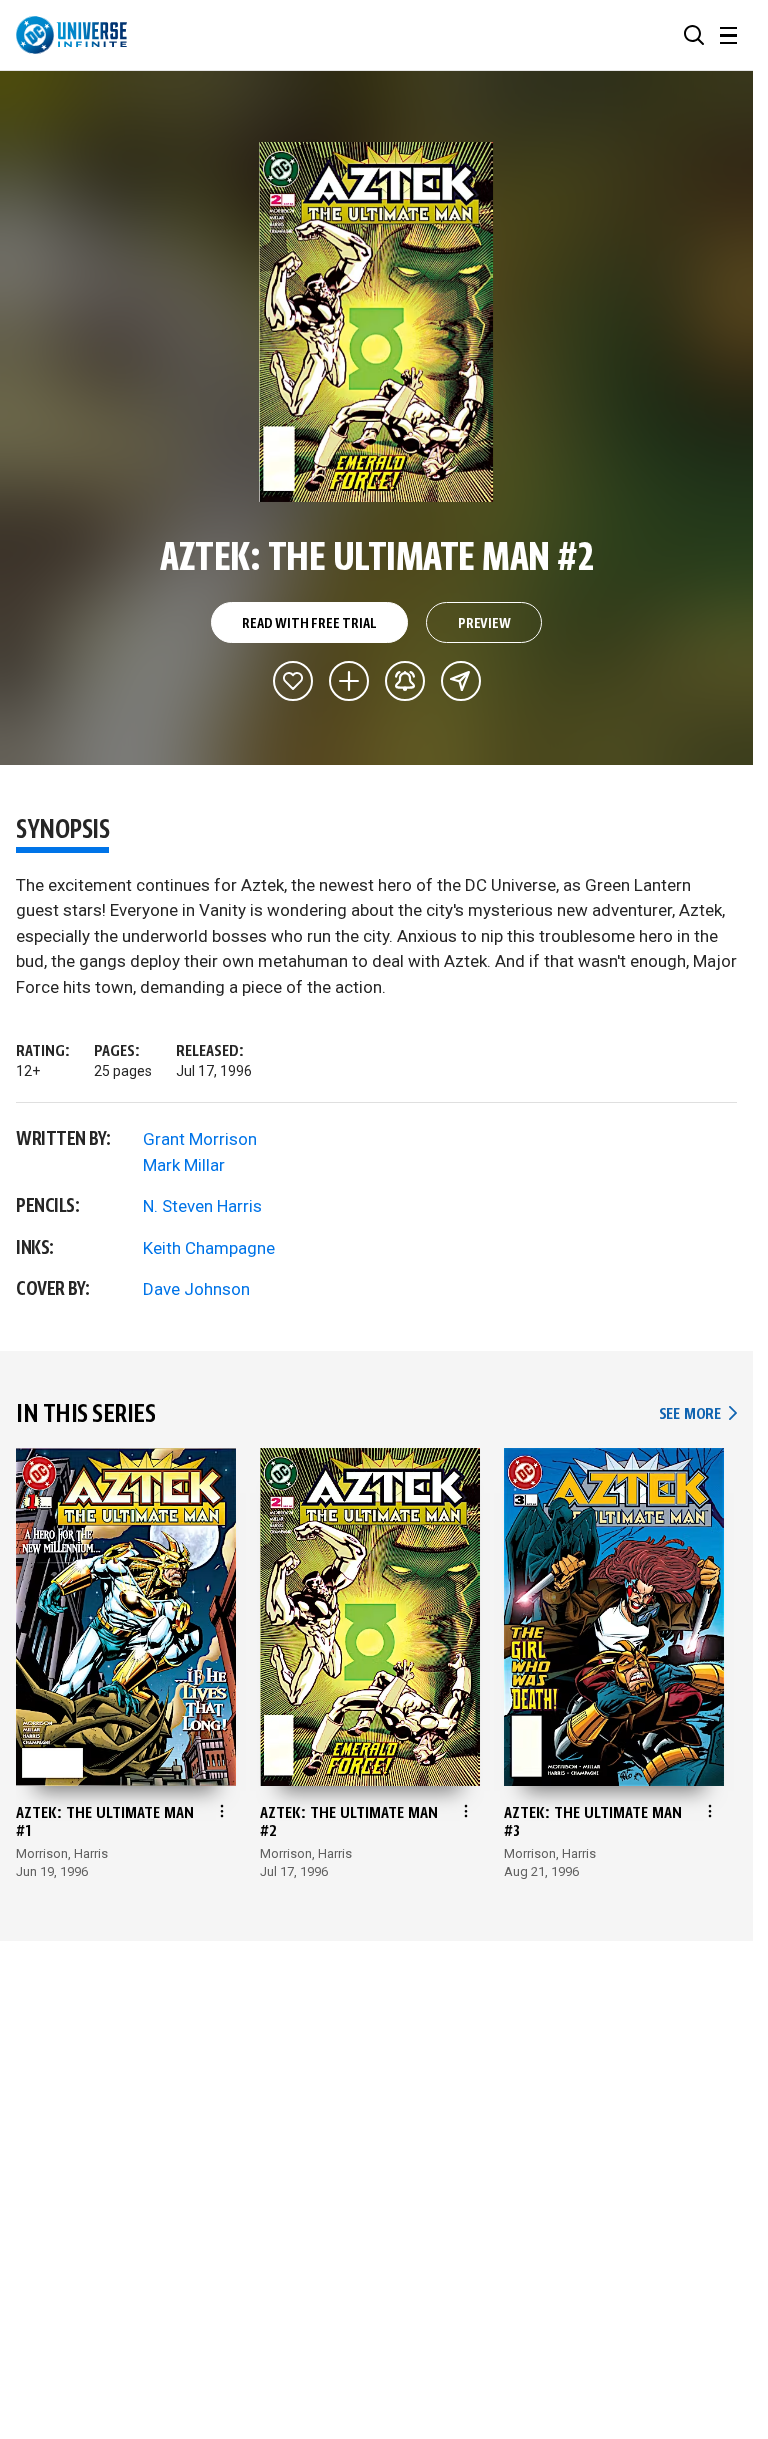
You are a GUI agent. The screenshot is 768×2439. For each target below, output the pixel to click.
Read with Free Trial (309, 624)
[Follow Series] (405, 681)
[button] (694, 35)
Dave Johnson (196, 1289)
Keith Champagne (209, 1248)
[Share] (461, 681)
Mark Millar (184, 1165)
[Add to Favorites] (293, 681)
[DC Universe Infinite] (71, 35)
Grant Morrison (200, 1139)
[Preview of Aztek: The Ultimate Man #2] (376, 322)
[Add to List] (349, 681)
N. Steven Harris (202, 1206)
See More (698, 1414)
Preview (484, 624)
